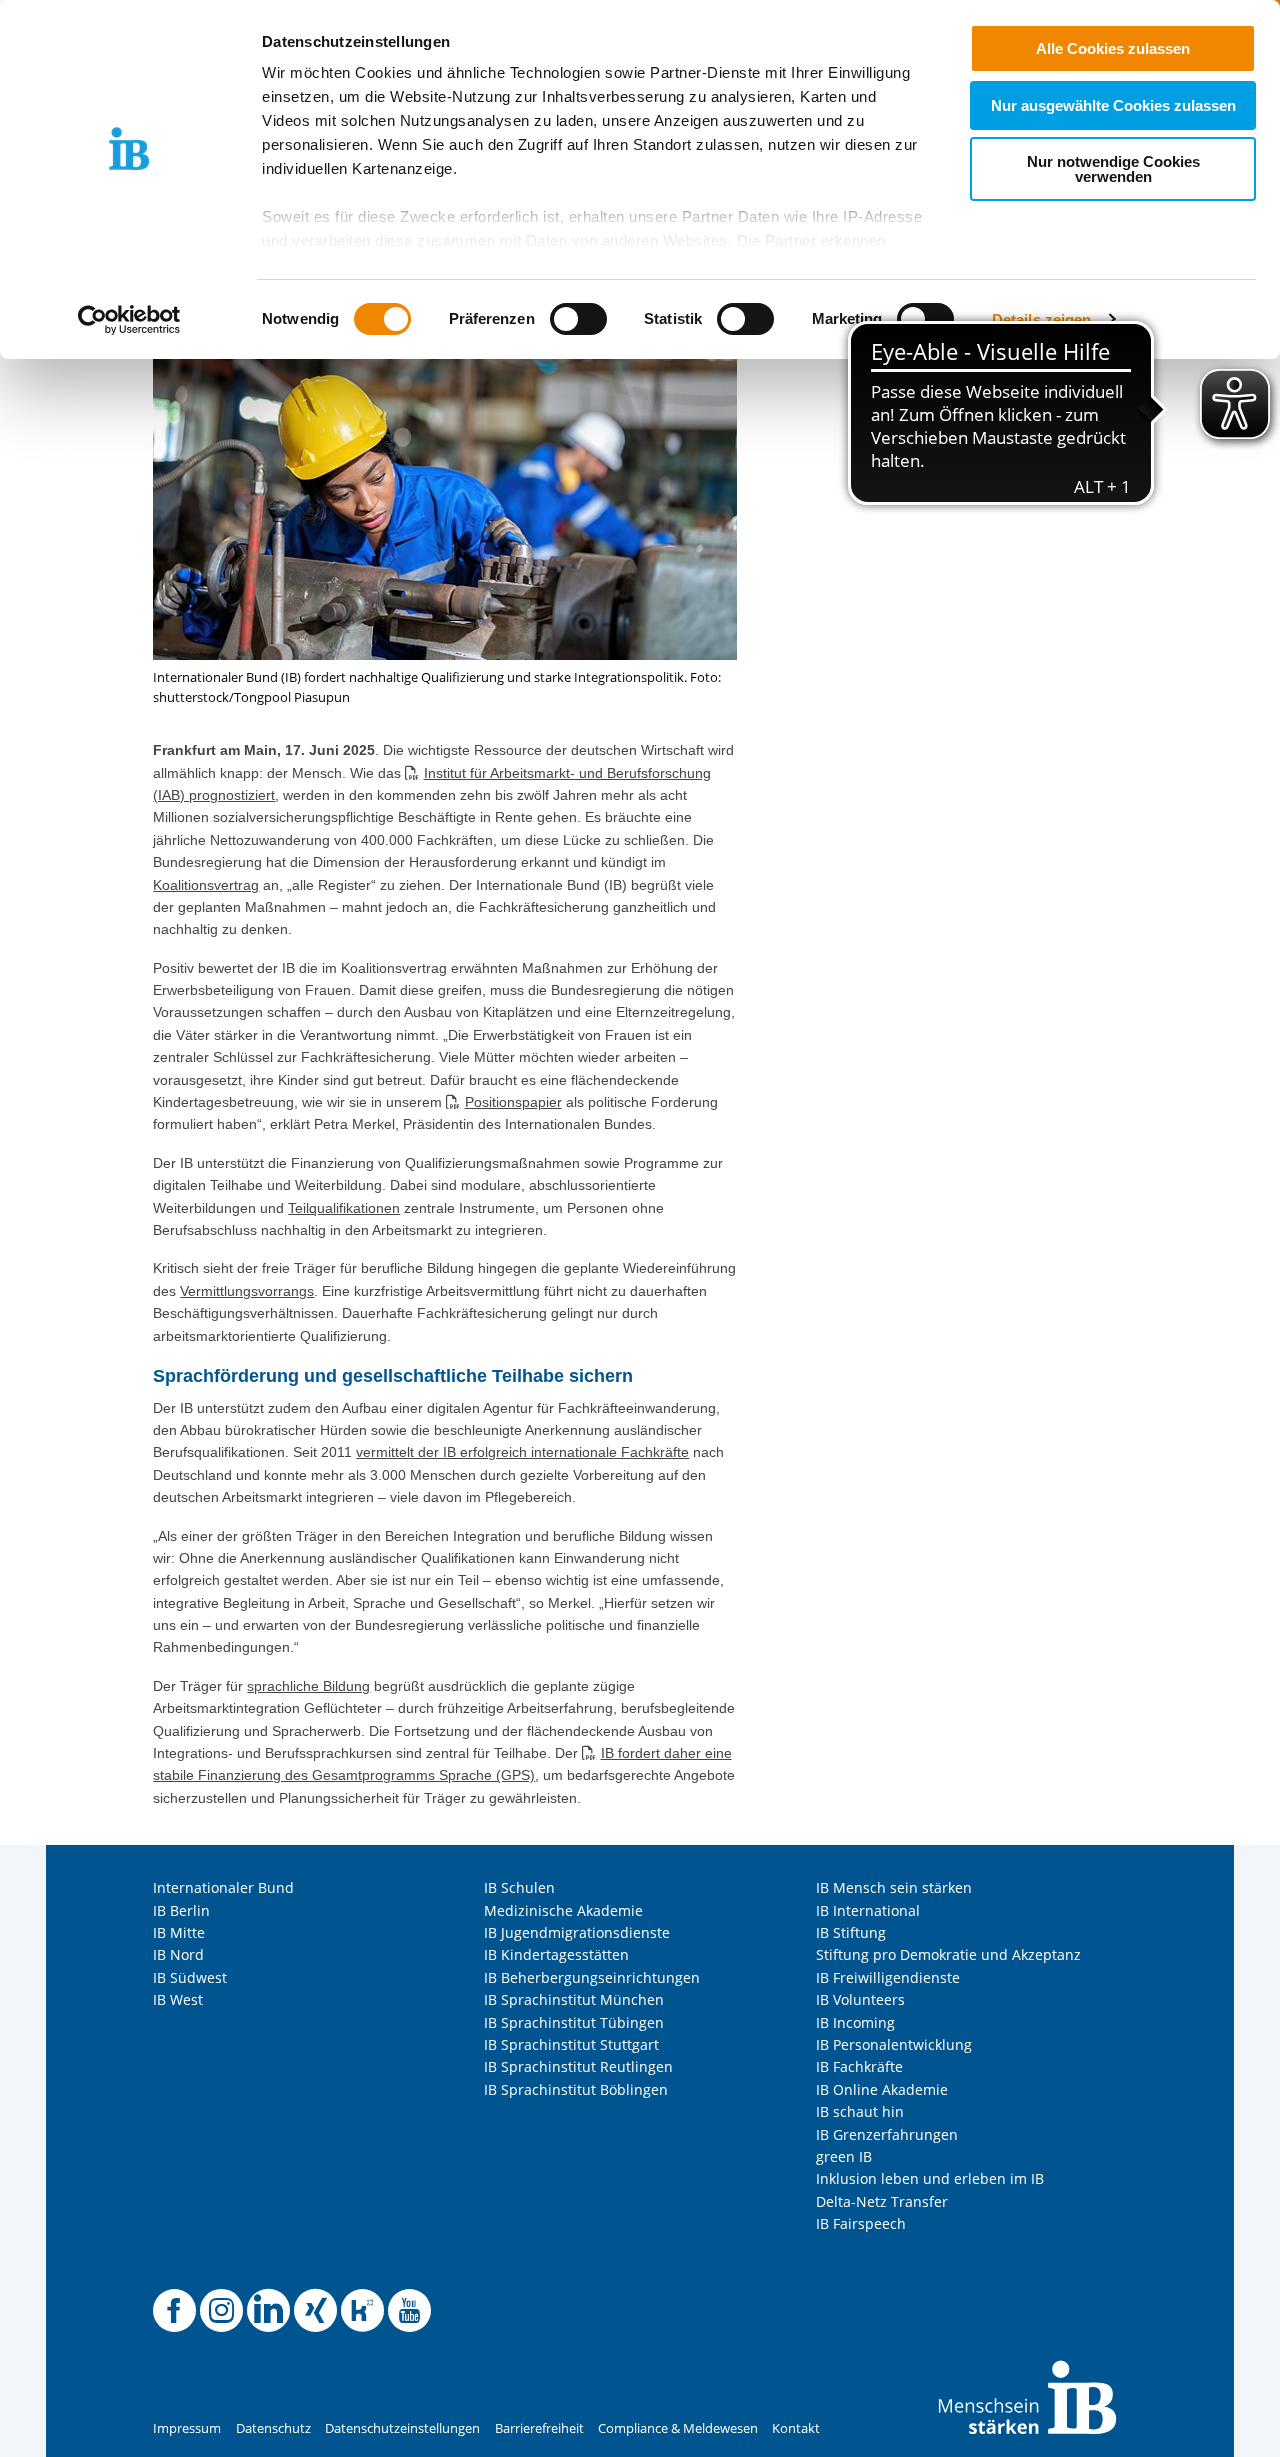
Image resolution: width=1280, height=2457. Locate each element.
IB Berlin (181, 1910)
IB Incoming (855, 2022)
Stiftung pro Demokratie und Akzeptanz (948, 1954)
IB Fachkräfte (859, 2066)
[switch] (578, 319)
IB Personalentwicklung (894, 2044)
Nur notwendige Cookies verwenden (1113, 169)
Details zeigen (1041, 319)
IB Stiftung (851, 1932)
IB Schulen (519, 1887)
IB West (178, 1999)
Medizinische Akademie (563, 1910)
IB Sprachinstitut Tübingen (574, 2022)
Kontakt (796, 2428)
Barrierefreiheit (539, 2428)
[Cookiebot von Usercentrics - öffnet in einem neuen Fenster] (129, 320)
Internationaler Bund (223, 1887)
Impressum (187, 2428)
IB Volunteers (860, 1999)
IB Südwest (190, 1977)
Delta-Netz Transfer (882, 2201)
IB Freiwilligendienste (888, 1977)
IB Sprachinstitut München (574, 1999)
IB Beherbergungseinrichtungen (592, 1977)
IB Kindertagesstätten (556, 1954)
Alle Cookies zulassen (1113, 48)
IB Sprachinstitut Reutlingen (578, 2066)
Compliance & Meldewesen (678, 2428)
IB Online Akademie (882, 2089)
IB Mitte (179, 1932)
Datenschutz (273, 2428)
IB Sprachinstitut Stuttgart (571, 2044)
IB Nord (178, 1954)
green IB (844, 2156)
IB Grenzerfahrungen (887, 2134)
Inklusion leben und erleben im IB (930, 2178)
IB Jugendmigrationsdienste (577, 1932)
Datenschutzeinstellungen (402, 2428)
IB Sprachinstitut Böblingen (576, 2089)
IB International (868, 1910)
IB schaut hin (860, 2111)
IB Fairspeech (861, 2223)
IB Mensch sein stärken (894, 1887)
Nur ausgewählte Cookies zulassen (1113, 105)
